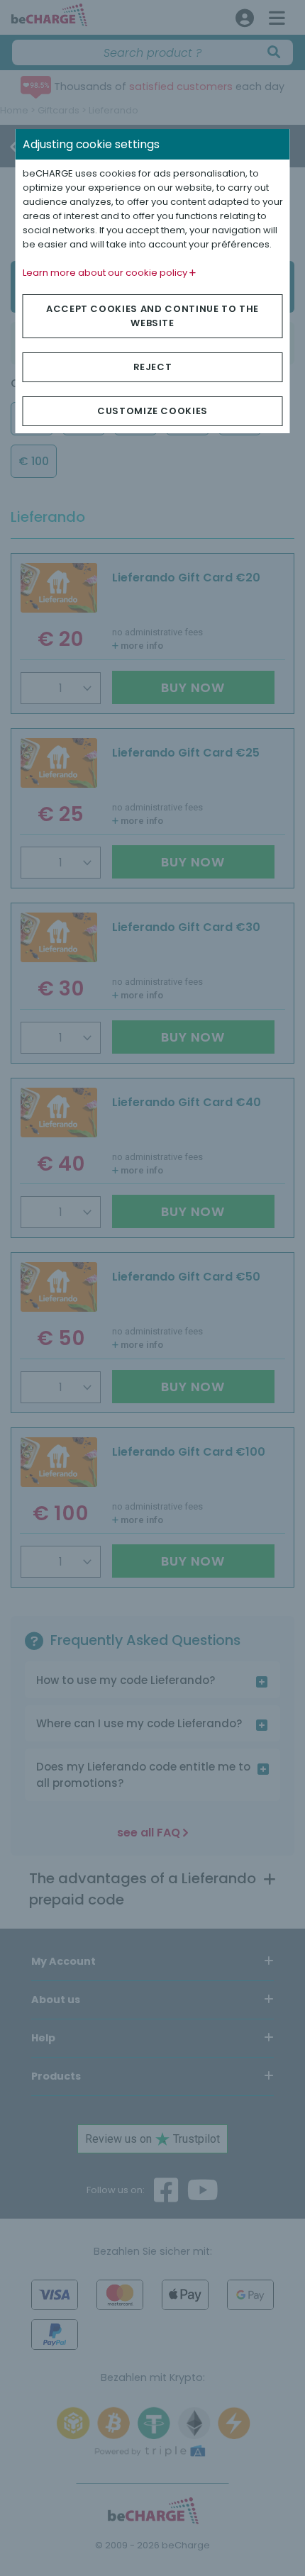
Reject (153, 367)
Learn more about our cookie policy (106, 273)
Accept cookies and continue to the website (152, 316)
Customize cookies (152, 411)
